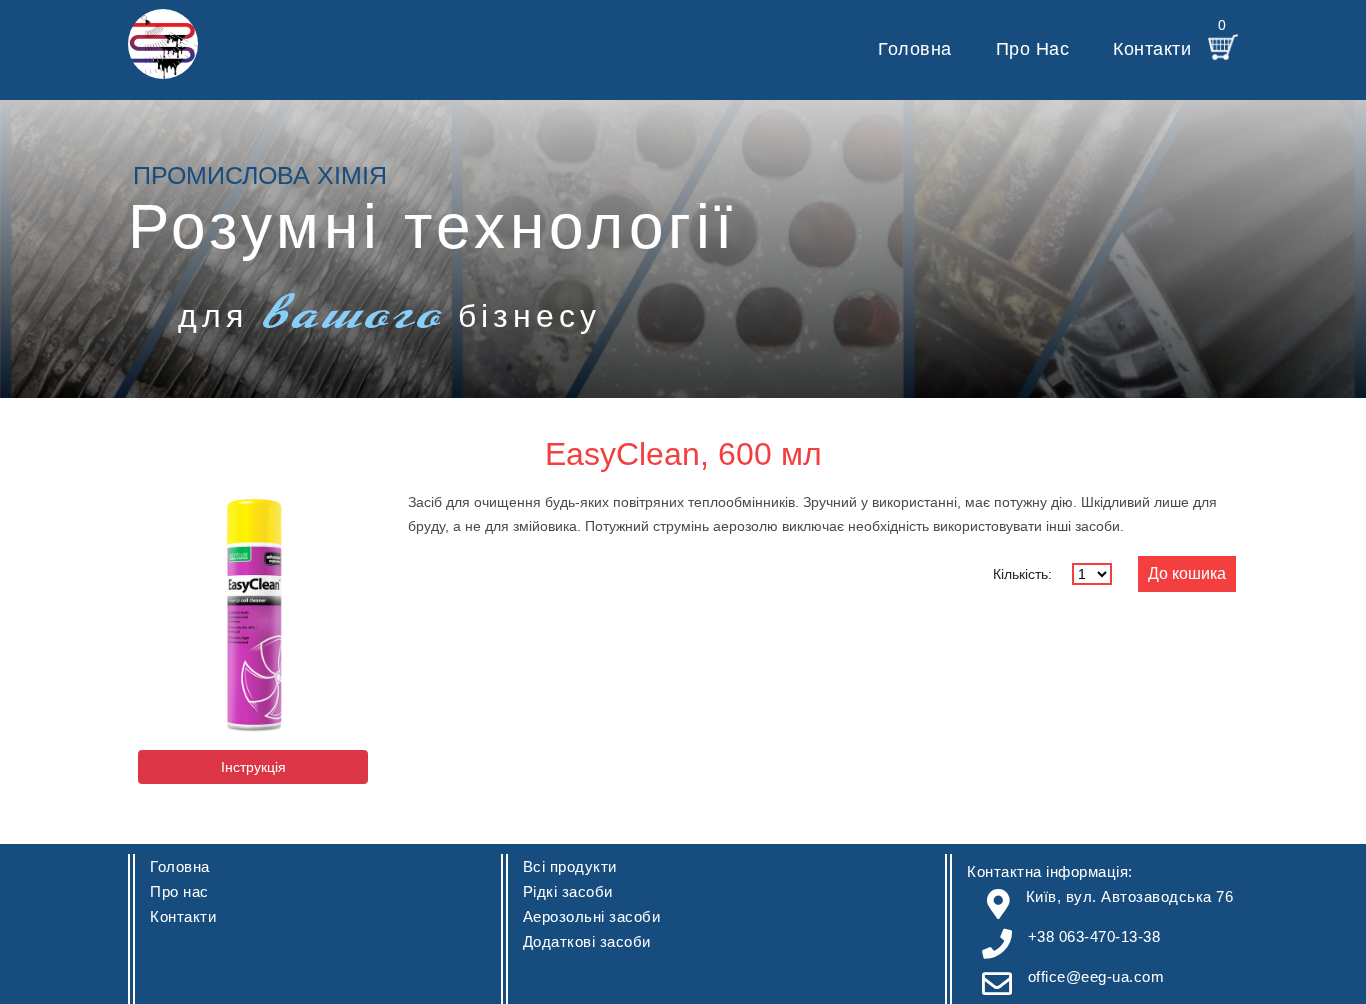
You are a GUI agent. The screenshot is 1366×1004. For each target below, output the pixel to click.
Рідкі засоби (568, 891)
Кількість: (1022, 574)
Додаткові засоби (587, 941)
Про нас (1033, 49)
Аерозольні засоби (592, 916)
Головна (915, 49)
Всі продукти (570, 866)
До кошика (1187, 573)
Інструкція (253, 767)
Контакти (1152, 49)
